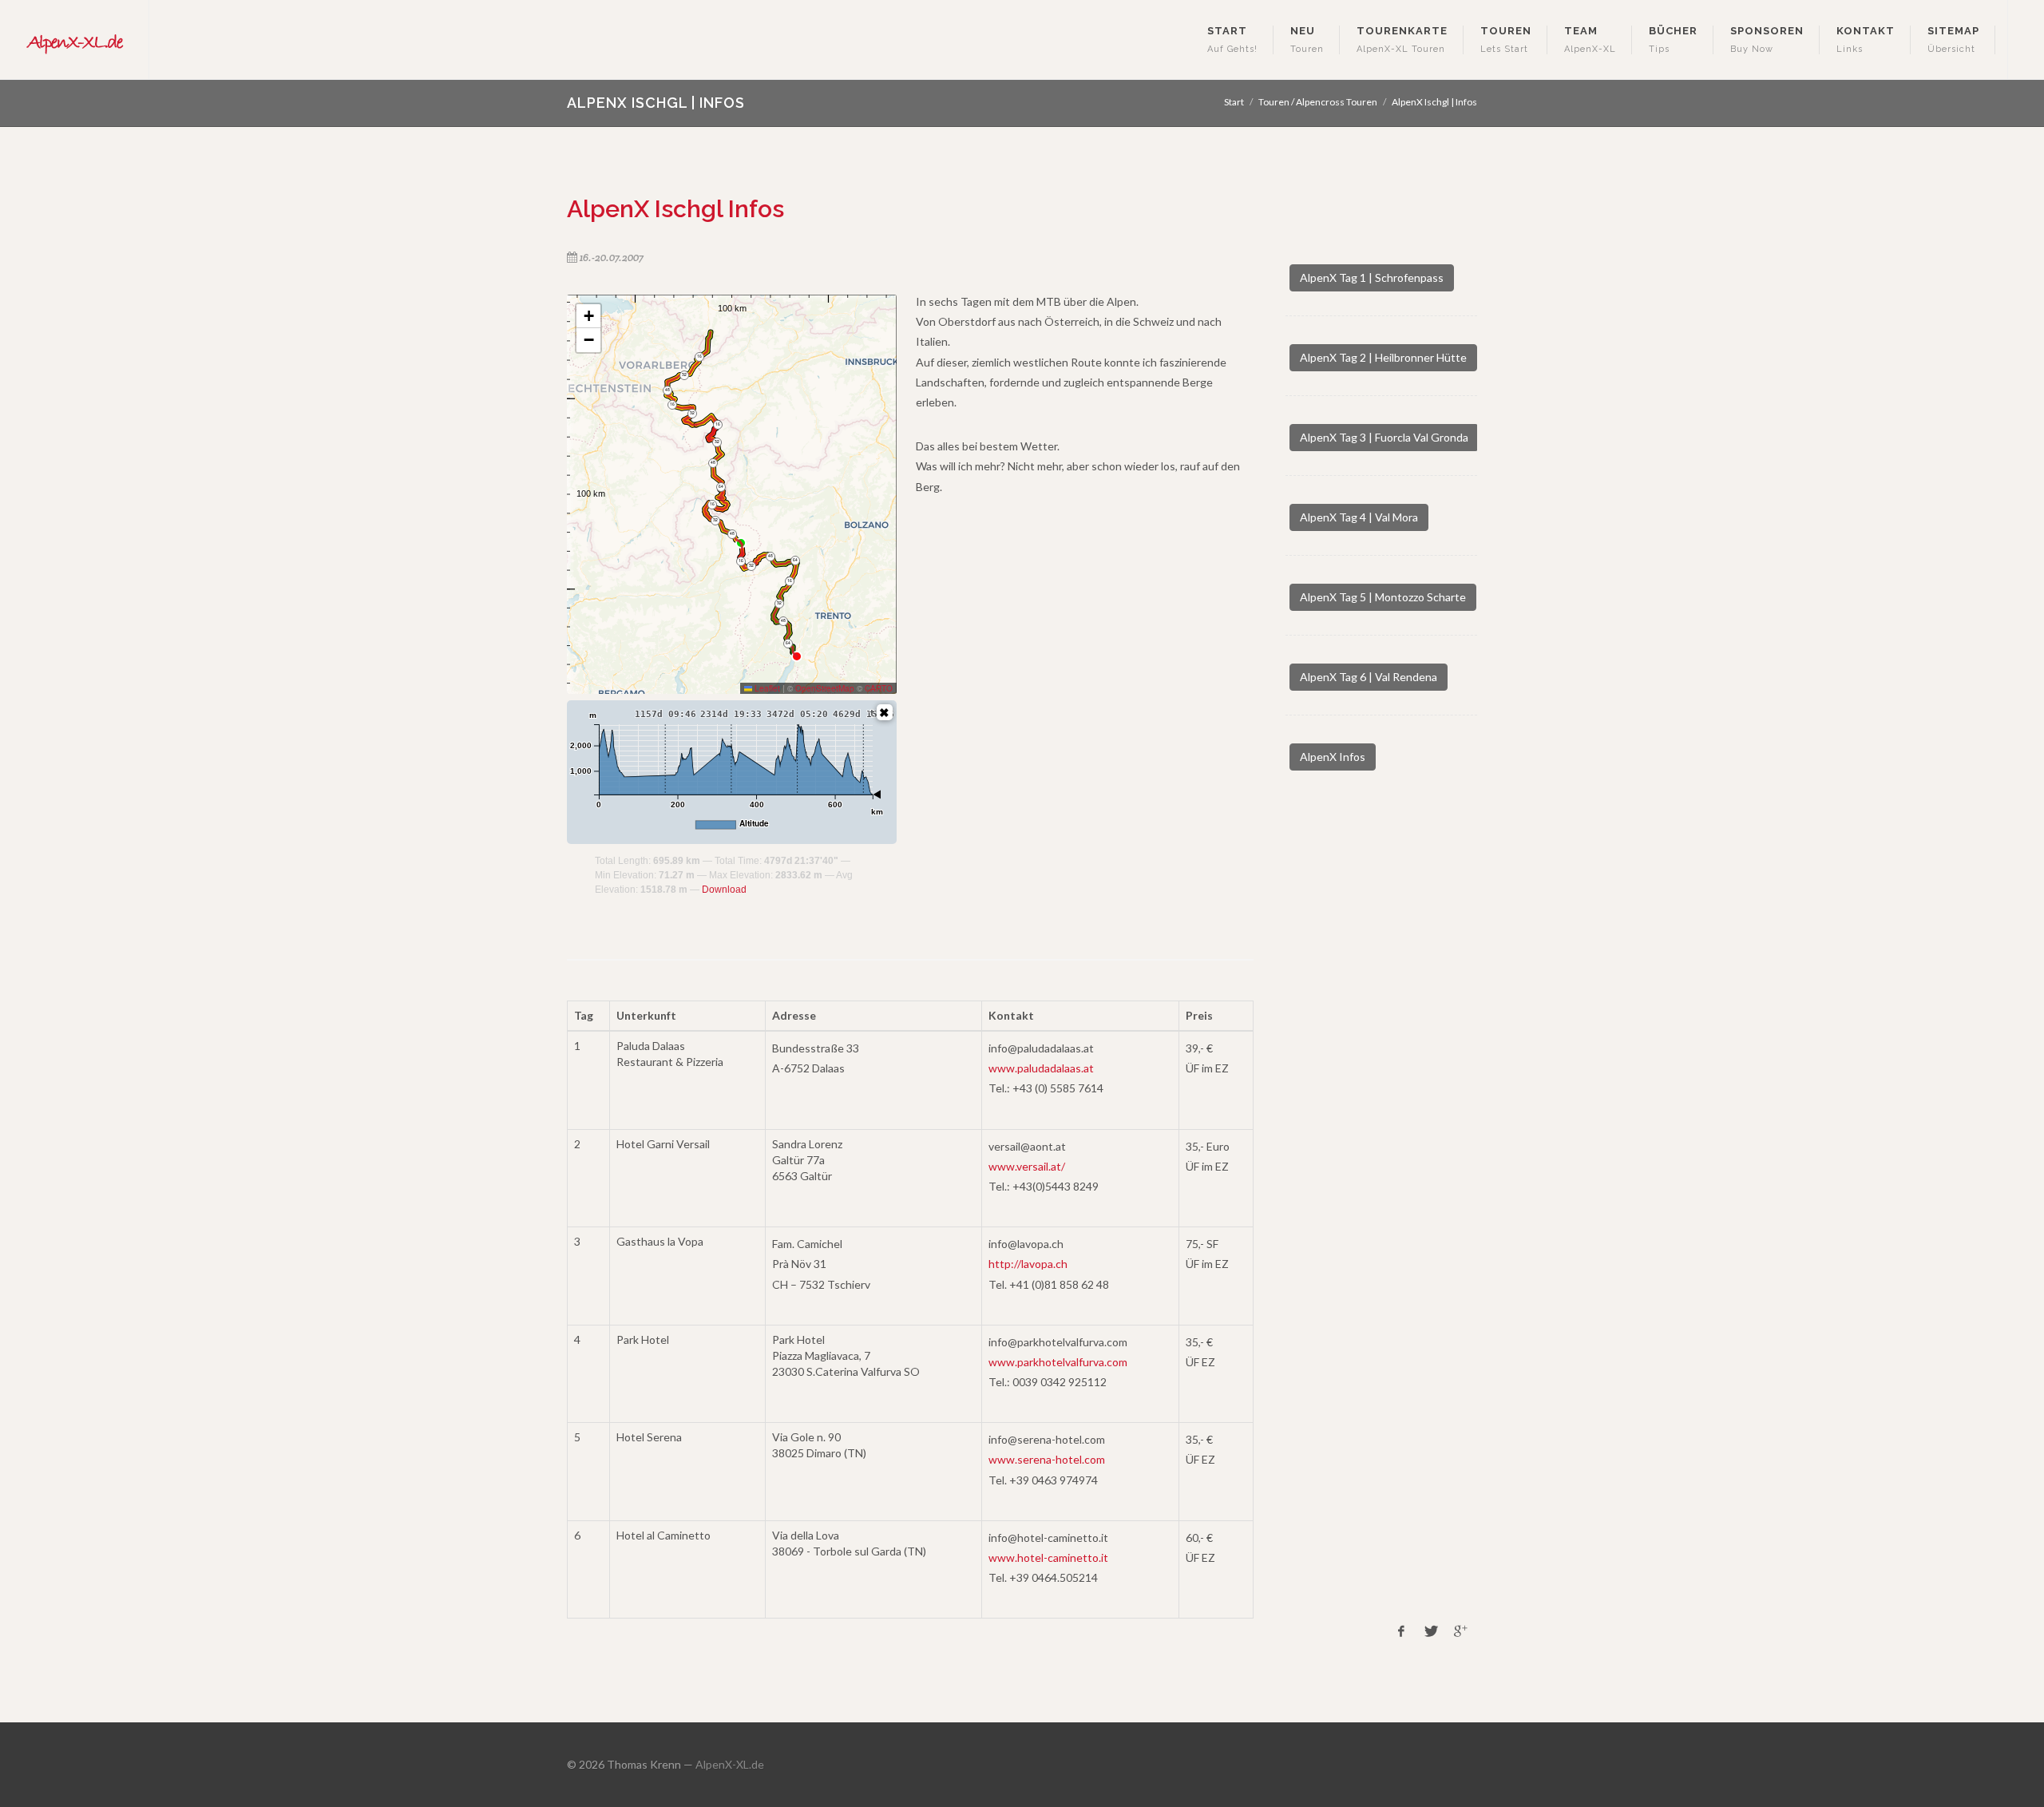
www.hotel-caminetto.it (1048, 1557)
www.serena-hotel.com (1047, 1459)
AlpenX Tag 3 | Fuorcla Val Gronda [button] (1384, 437)
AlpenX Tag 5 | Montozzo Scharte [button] (1383, 597)
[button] (588, 316)
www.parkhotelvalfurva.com (1058, 1362)
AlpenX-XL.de (730, 1764)
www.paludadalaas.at (1041, 1068)
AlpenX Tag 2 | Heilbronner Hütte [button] (1383, 357)
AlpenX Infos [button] (1333, 757)
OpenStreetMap (825, 688)
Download (724, 890)
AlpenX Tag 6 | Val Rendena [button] (1369, 677)
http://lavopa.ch (1028, 1264)
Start (1234, 102)
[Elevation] (885, 712)
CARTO (879, 688)
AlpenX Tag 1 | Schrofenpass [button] (1372, 277)
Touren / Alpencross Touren (1318, 102)
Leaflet (766, 688)
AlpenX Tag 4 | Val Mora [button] (1359, 517)
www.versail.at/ (1027, 1166)
